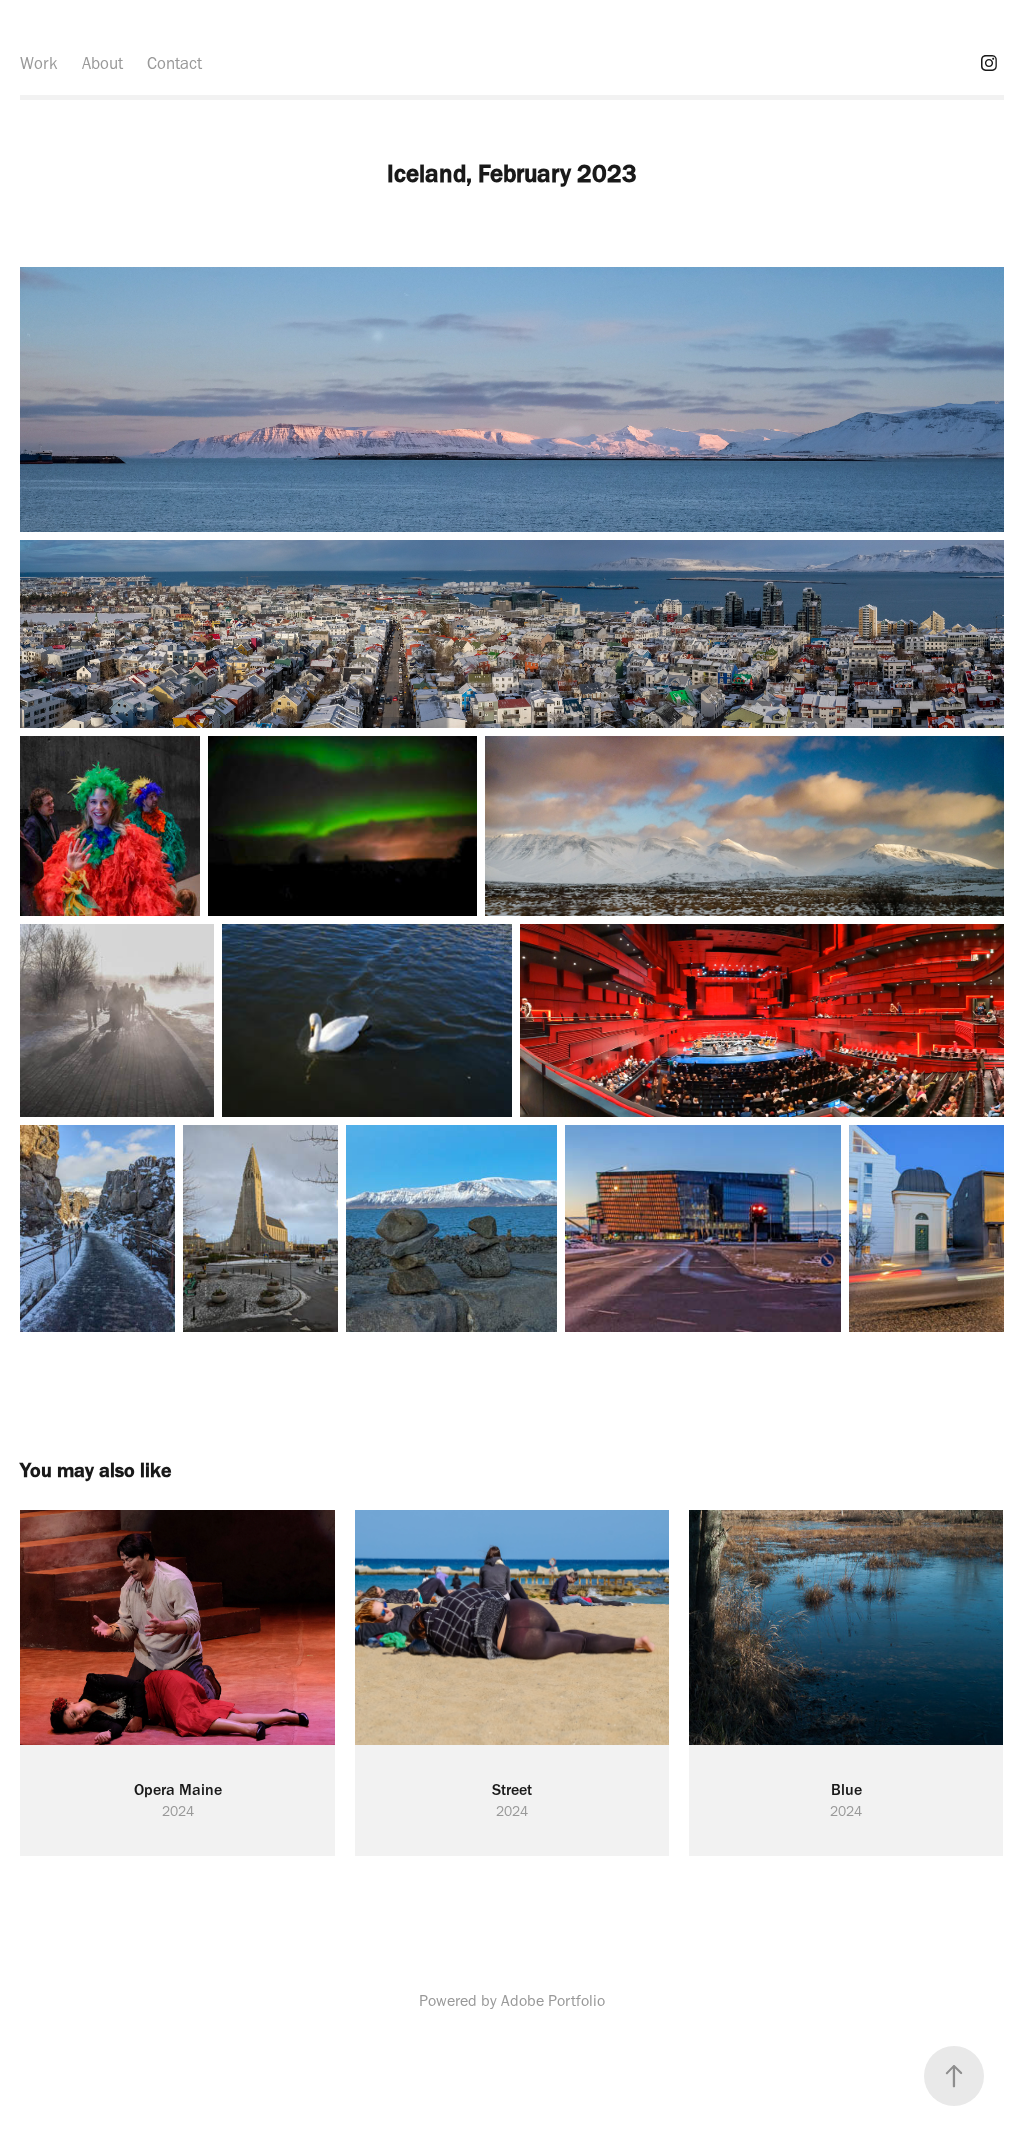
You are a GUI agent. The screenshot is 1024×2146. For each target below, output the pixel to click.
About (102, 63)
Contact (174, 63)
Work (39, 63)
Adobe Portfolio (553, 2000)
